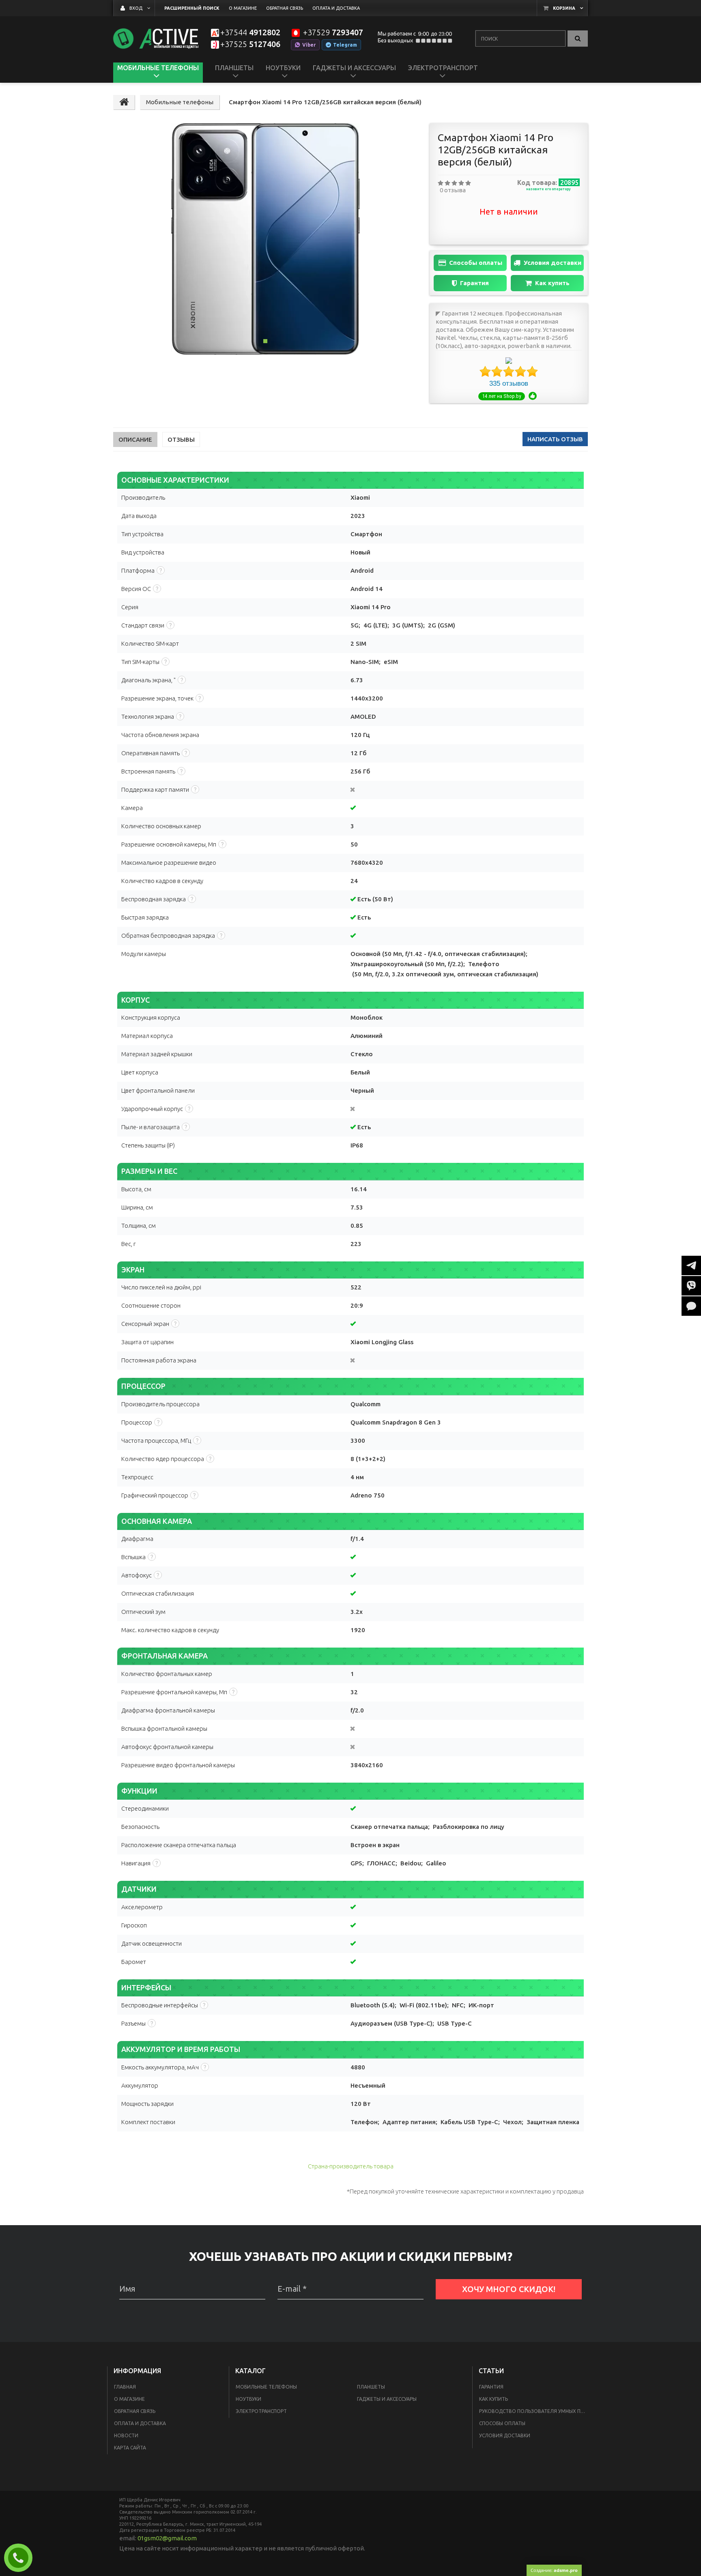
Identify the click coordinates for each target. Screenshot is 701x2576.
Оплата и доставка (140, 2423)
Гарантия (474, 283)
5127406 (250, 44)
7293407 (333, 33)
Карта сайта (130, 2448)
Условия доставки (553, 263)
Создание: (554, 2570)
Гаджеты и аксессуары (387, 2399)
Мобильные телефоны (266, 2387)
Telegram (345, 45)
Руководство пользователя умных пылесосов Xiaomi (534, 2411)
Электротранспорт (261, 2411)
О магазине (129, 2399)
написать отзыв (555, 439)
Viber (309, 45)
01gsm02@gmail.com (167, 2538)
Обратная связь (135, 2411)
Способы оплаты (476, 263)
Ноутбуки (248, 2399)
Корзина (564, 8)
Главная (125, 2387)
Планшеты (371, 2387)
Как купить (552, 283)
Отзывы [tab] (181, 439)
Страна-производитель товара (351, 2166)
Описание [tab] (135, 439)
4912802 (250, 33)
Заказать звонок (22, 2558)
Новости (126, 2435)
